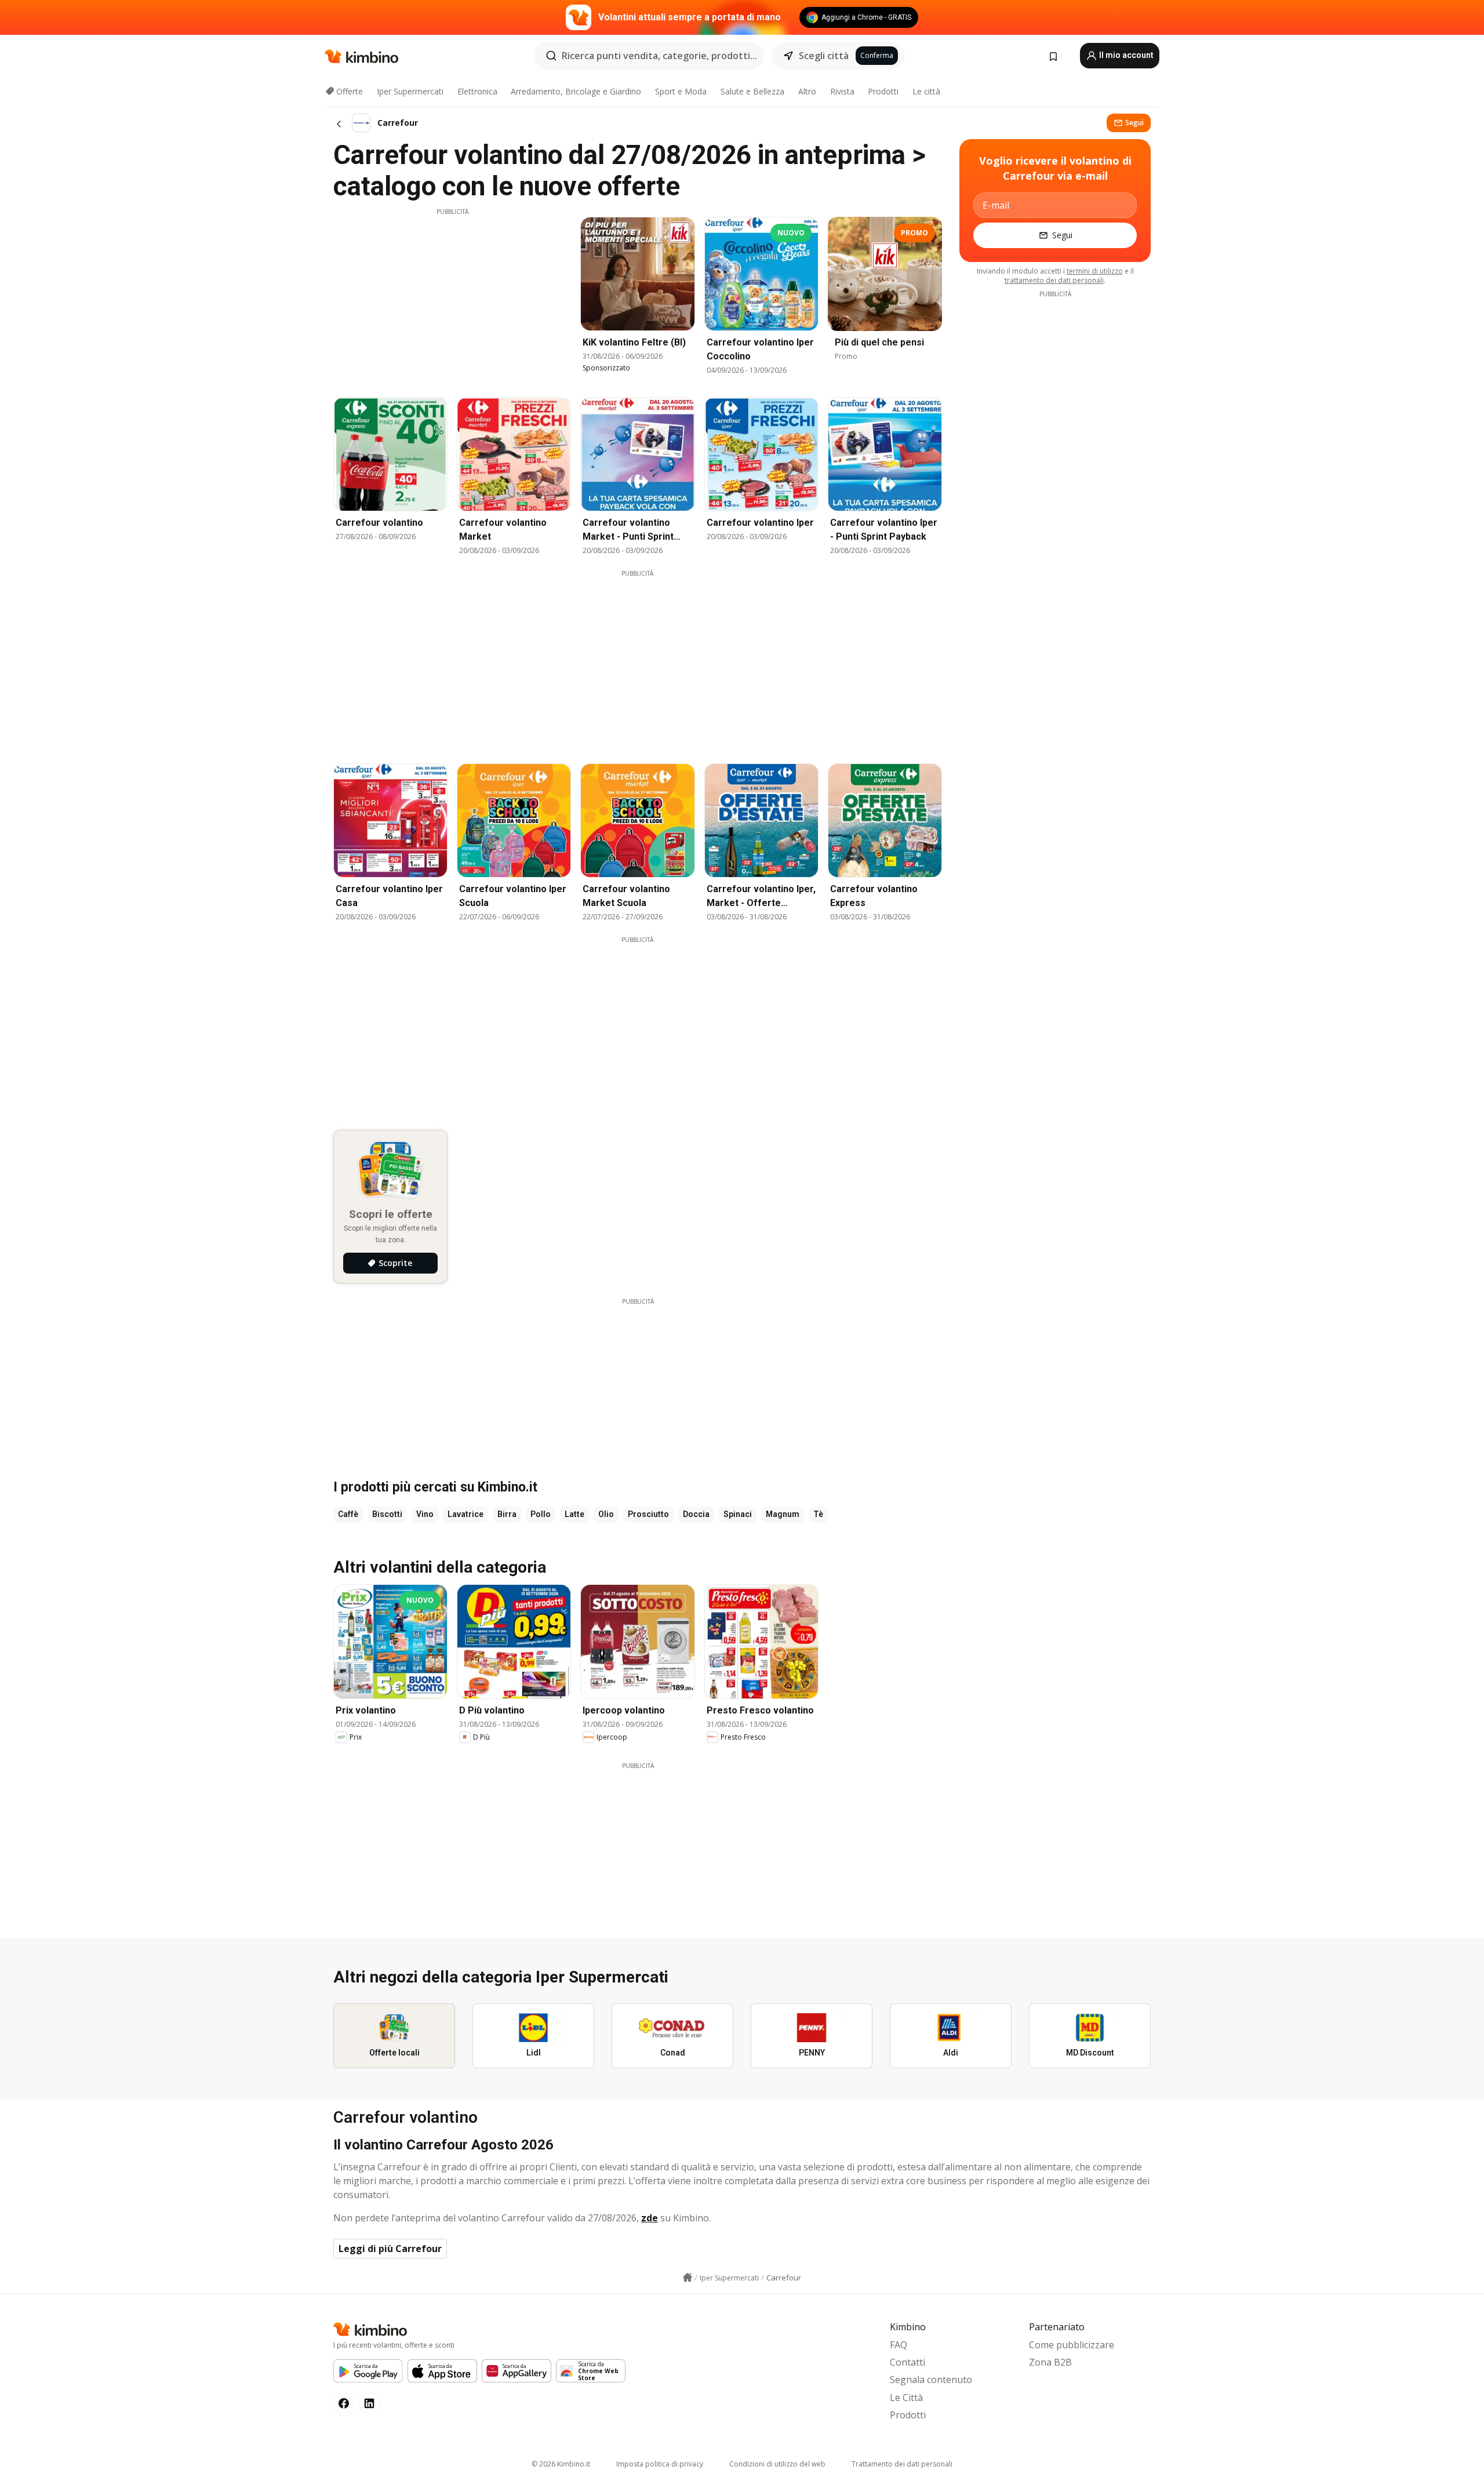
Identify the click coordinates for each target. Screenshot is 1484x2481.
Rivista (842, 91)
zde (650, 2218)
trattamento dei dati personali (1054, 280)
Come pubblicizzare (1072, 2345)
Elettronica (477, 91)
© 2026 (561, 2464)
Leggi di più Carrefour (390, 2249)
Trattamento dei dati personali (902, 2464)
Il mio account (1125, 55)
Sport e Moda (681, 91)
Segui (1134, 123)
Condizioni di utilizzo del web (777, 2464)
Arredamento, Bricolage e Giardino (576, 91)
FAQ (899, 2345)
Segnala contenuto (931, 2380)
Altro (807, 91)
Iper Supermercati (410, 91)
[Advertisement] (452, 297)
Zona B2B (1050, 2362)
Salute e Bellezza (752, 91)
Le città (926, 91)
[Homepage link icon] (688, 2278)
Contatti (908, 2362)
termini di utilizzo (1095, 271)
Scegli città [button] (824, 56)
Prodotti (883, 91)
